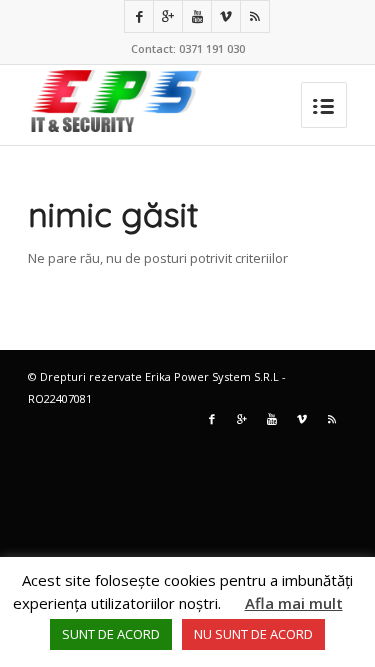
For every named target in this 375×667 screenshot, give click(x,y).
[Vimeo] (226, 16)
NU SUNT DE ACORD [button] (253, 634)
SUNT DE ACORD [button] (111, 634)
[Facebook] (139, 16)
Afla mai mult (294, 603)
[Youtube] (197, 16)
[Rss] (255, 16)
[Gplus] (168, 16)
